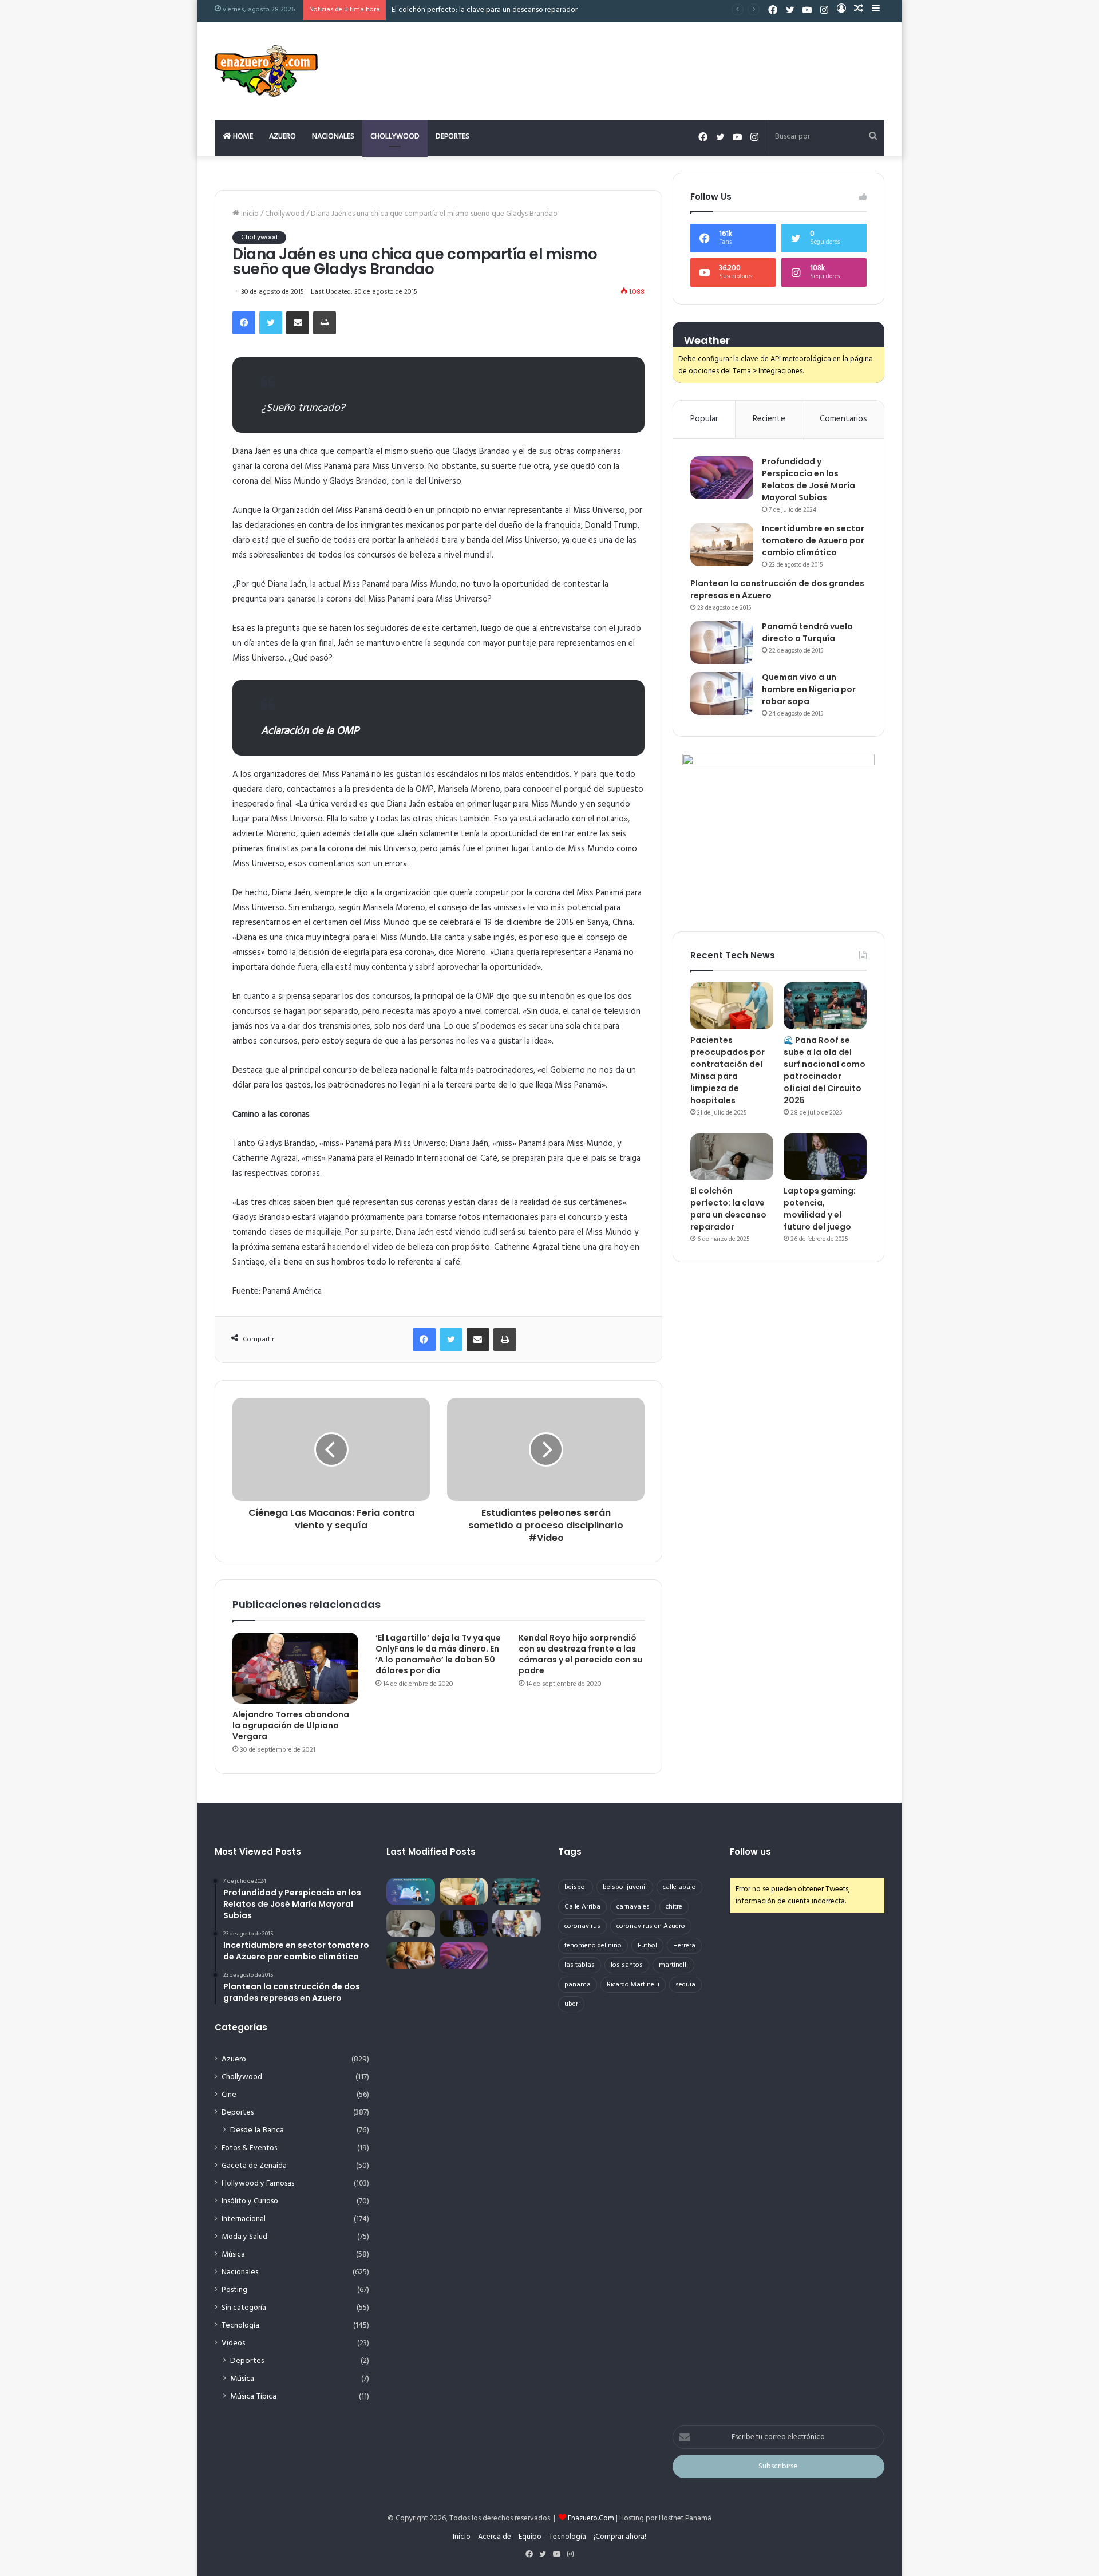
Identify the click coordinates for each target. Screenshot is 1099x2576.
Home (242, 137)
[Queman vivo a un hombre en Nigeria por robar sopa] (722, 694)
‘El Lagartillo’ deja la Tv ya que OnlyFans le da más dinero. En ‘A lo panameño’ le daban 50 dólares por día (438, 1654)
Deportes (452, 137)
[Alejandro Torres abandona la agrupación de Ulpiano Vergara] (295, 1668)
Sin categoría (244, 2308)
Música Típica (253, 2397)
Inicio (249, 214)
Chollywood (395, 137)
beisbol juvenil (625, 1887)
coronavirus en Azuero (651, 1926)
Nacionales (333, 137)
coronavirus (582, 1926)
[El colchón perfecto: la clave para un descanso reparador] (732, 1157)
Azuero (282, 137)
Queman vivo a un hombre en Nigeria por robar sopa (809, 689)
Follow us (750, 1852)
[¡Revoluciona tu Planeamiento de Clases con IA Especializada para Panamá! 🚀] (411, 1891)
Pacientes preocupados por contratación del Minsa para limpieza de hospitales (728, 1070)
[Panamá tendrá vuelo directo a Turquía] (722, 643)
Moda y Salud (244, 2237)
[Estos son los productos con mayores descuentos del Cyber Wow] (411, 1955)
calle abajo (679, 1887)
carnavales (633, 1907)
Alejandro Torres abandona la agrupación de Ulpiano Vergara (291, 1725)
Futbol (647, 1946)
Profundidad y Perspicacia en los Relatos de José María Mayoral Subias (809, 479)
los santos (627, 1965)
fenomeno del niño (593, 1946)
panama (578, 1985)
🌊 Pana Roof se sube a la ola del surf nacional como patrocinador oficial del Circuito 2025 (825, 1070)
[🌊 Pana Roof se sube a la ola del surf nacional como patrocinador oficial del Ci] (825, 1006)
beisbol (576, 1887)
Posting (234, 2290)
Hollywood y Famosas (258, 2184)
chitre (674, 1907)
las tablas (580, 1965)
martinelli (673, 1965)
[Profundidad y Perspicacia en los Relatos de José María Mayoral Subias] (722, 478)
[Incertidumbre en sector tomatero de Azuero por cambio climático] (722, 545)
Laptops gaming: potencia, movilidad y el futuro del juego (820, 1209)
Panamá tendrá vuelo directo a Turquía (807, 632)
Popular (704, 419)
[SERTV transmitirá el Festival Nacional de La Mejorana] (517, 1923)
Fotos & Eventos (249, 2148)
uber (571, 2004)
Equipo (530, 2537)
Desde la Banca (257, 2130)
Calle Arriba (582, 1907)
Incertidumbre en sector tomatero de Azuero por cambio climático (813, 540)
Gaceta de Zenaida (254, 2166)
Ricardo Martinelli (633, 1985)
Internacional (244, 2219)
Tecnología (240, 2326)
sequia (685, 1985)
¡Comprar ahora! (620, 2537)
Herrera (684, 1946)
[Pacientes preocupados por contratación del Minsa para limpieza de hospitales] (732, 1006)
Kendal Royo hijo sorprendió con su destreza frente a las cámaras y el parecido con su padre (580, 1654)
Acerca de (495, 2537)
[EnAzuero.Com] (266, 71)
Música (233, 2255)
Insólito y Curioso (250, 2201)
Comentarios (843, 419)
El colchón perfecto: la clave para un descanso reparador (728, 1209)
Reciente (769, 419)
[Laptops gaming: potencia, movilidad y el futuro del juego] (825, 1157)
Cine (229, 2095)
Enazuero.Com (591, 2518)
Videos (233, 2343)
